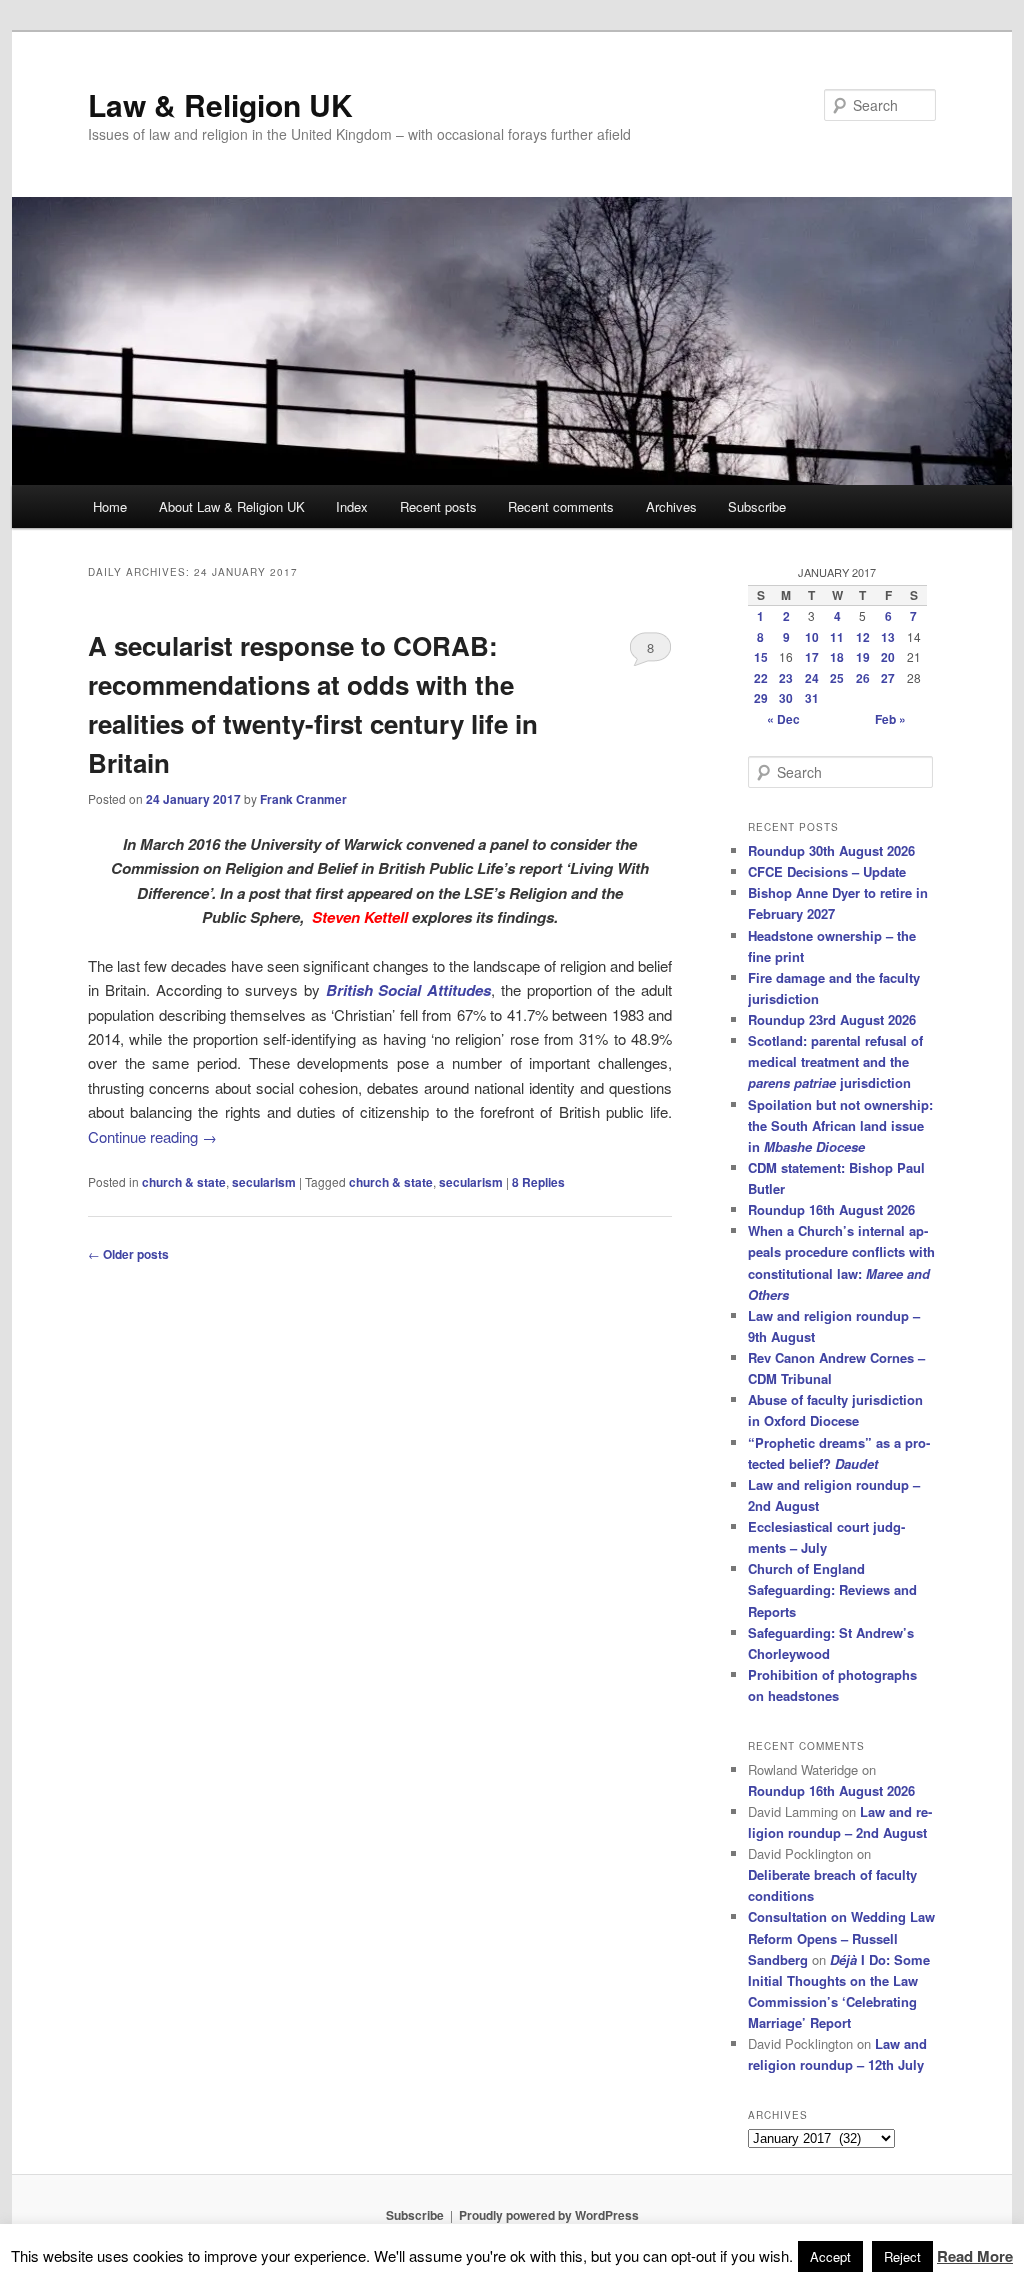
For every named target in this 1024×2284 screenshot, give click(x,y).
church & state (184, 1182)
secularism (264, 1182)
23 (786, 678)
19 (863, 657)
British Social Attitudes (409, 990)
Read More (975, 2256)
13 (888, 637)
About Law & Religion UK (232, 506)
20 (888, 657)
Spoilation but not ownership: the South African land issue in (840, 1125)
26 (863, 678)
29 (761, 698)
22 (761, 678)
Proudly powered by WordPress (549, 2215)
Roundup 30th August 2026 (831, 850)
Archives (671, 506)
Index (352, 506)
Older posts (128, 1254)
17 (812, 657)
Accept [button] (830, 2256)
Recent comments (561, 506)
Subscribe (757, 506)
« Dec (783, 719)
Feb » (890, 719)
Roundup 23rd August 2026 (832, 1019)
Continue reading (152, 1136)
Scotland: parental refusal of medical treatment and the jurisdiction (835, 1061)
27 (888, 678)
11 (837, 637)
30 (786, 698)
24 (812, 678)
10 (812, 637)
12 (863, 637)
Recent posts (438, 506)
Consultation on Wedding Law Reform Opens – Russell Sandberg (841, 1937)
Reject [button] (902, 2256)
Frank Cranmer (303, 799)
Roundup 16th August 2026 (831, 1209)
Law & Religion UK (220, 104)
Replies (538, 1182)
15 (761, 657)
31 (812, 698)
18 (837, 657)
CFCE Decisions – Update (827, 871)
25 (837, 678)
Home (110, 506)
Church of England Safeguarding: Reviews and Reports (832, 1589)
